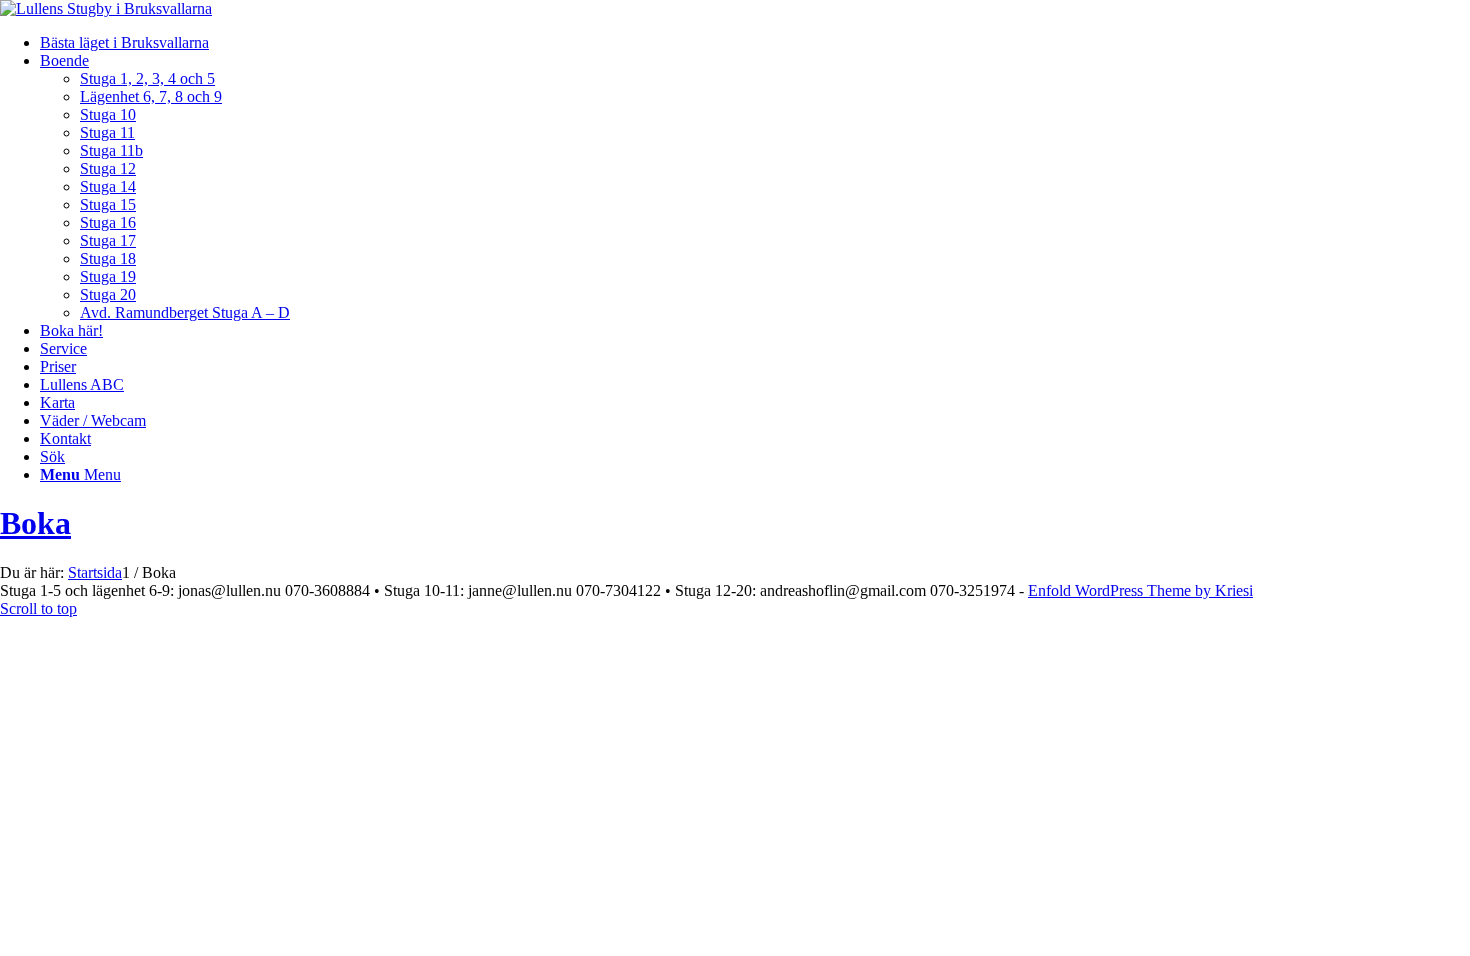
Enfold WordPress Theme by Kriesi (1140, 590)
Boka (35, 523)
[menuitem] (755, 43)
